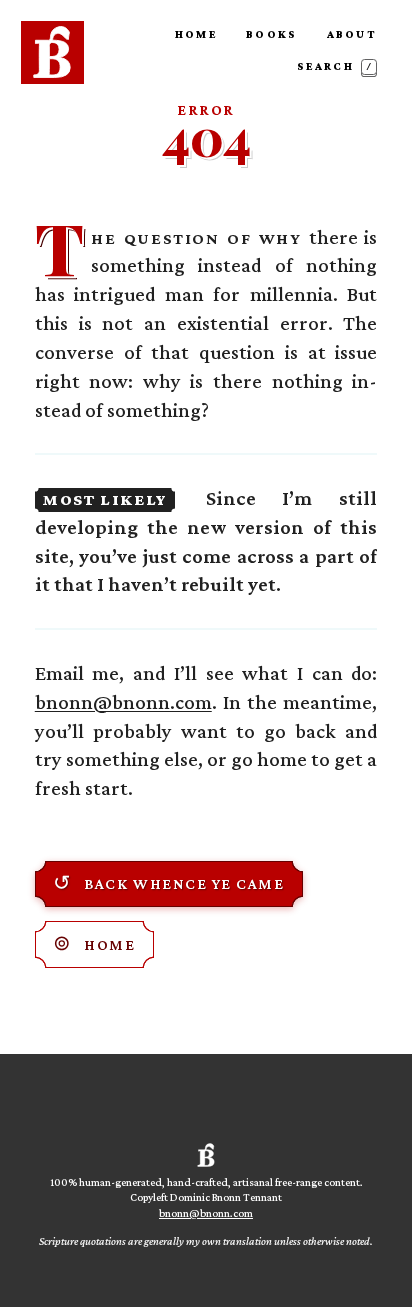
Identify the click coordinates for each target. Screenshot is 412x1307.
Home (196, 34)
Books (271, 34)
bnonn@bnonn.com (123, 702)
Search (335, 66)
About (352, 34)
